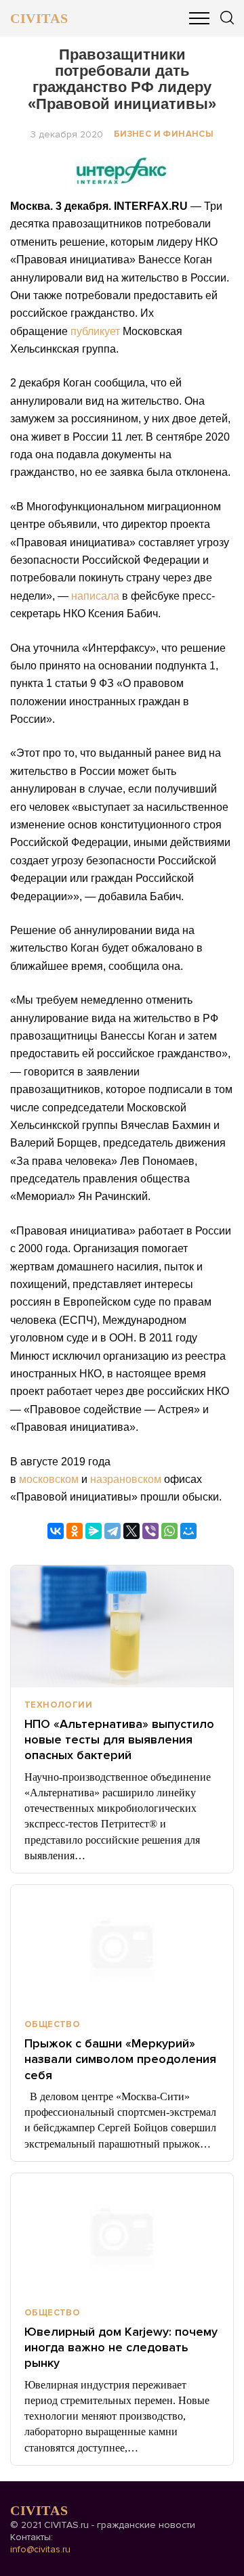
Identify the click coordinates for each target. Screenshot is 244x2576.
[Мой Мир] (188, 1531)
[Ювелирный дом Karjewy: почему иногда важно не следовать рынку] (122, 2234)
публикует (95, 331)
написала (95, 596)
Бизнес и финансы (164, 134)
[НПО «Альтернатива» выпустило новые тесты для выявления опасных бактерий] (122, 1626)
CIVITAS (39, 18)
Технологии (58, 1705)
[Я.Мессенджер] (94, 1531)
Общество (52, 2024)
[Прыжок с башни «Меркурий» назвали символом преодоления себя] (122, 1946)
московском (49, 1479)
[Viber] (150, 1531)
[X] (131, 1531)
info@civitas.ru (40, 2549)
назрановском (126, 1479)
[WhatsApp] (169, 1531)
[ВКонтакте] (56, 1531)
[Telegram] (113, 1531)
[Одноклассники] (75, 1531)
